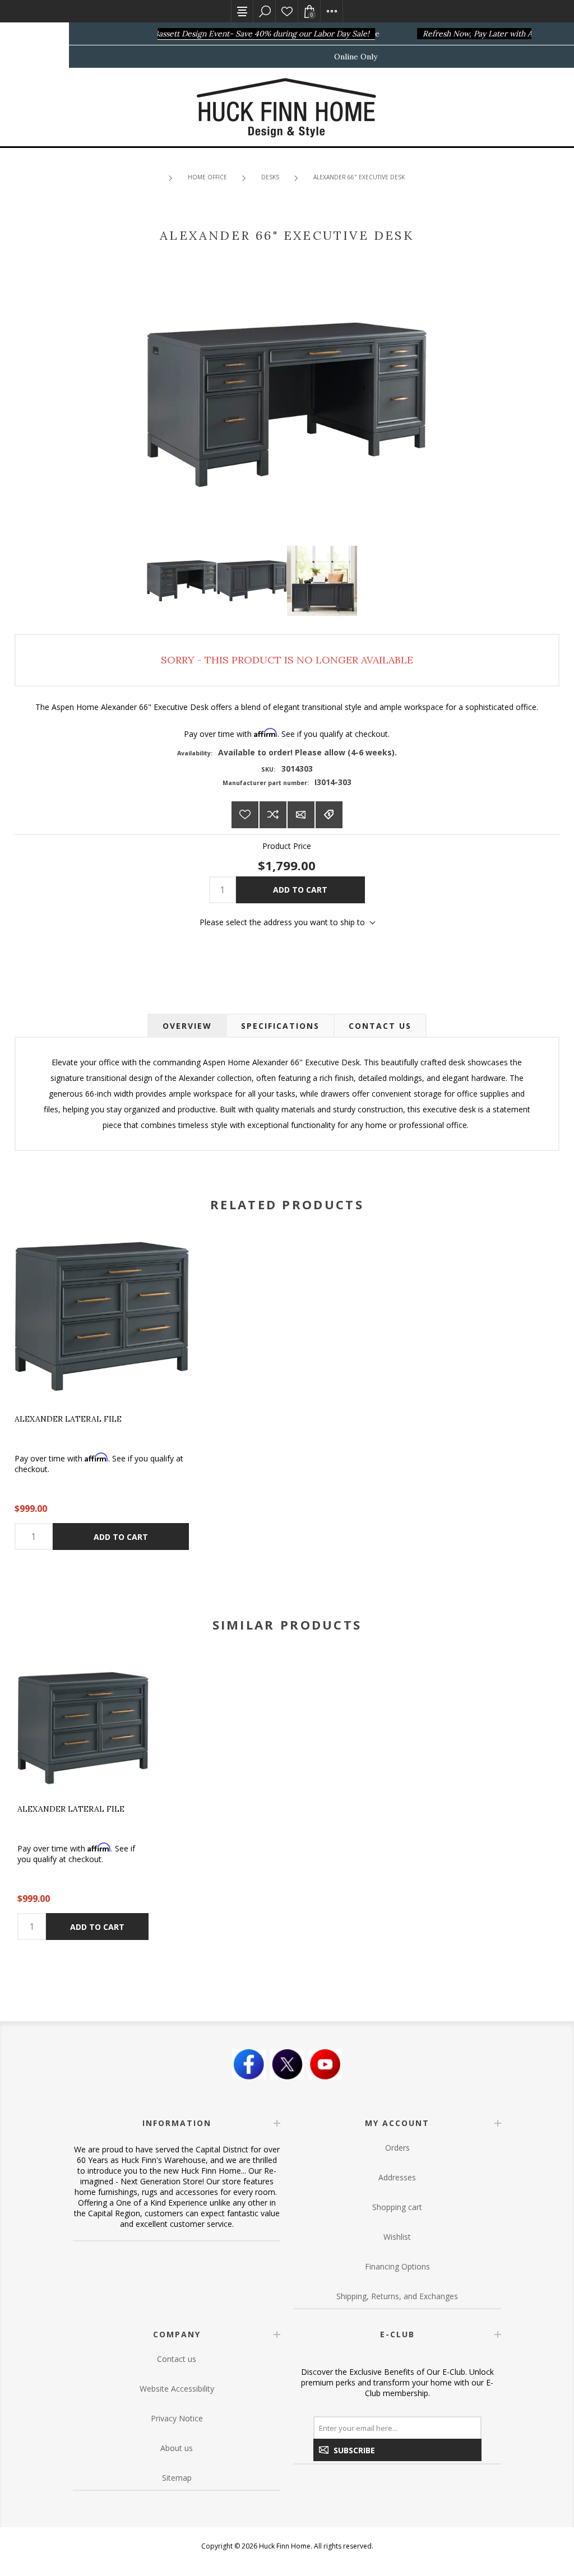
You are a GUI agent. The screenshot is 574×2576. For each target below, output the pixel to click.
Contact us (177, 2359)
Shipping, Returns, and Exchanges (397, 2296)
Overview (187, 1026)
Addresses (397, 2177)
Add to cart (300, 890)
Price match (329, 815)
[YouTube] (325, 2064)
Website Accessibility (177, 2389)
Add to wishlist (245, 815)
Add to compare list (273, 815)
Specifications (280, 1026)
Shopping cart (397, 2207)
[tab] (187, 1026)
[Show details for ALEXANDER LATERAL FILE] (102, 1317)
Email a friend (301, 815)
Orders (397, 2148)
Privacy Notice (177, 2418)
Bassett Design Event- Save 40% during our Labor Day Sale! (247, 34)
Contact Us (380, 1026)
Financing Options (397, 2266)
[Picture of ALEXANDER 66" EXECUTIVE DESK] (182, 581)
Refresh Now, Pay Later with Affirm (472, 34)
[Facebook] (249, 2064)
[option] (83, 1801)
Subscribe (354, 2450)
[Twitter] (287, 2064)
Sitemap (177, 2478)
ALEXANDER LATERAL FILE (68, 1419)
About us (177, 2448)
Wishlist (287, 11)
